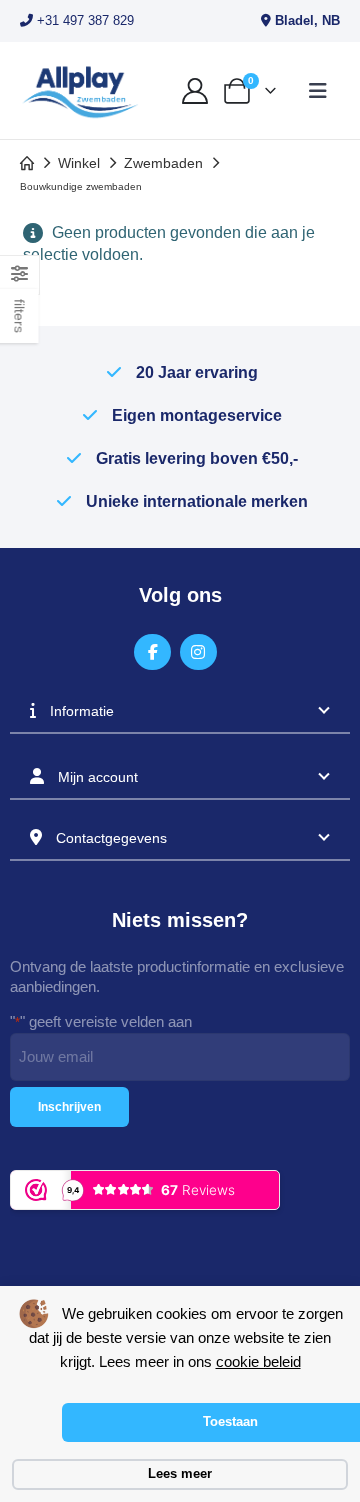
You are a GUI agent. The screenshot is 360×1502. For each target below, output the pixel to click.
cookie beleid (258, 1361)
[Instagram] (198, 652)
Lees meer (180, 1473)
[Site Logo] (80, 90)
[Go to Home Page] (27, 163)
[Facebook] (152, 652)
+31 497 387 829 (83, 20)
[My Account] (194, 91)
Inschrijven (69, 1107)
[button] (318, 91)
